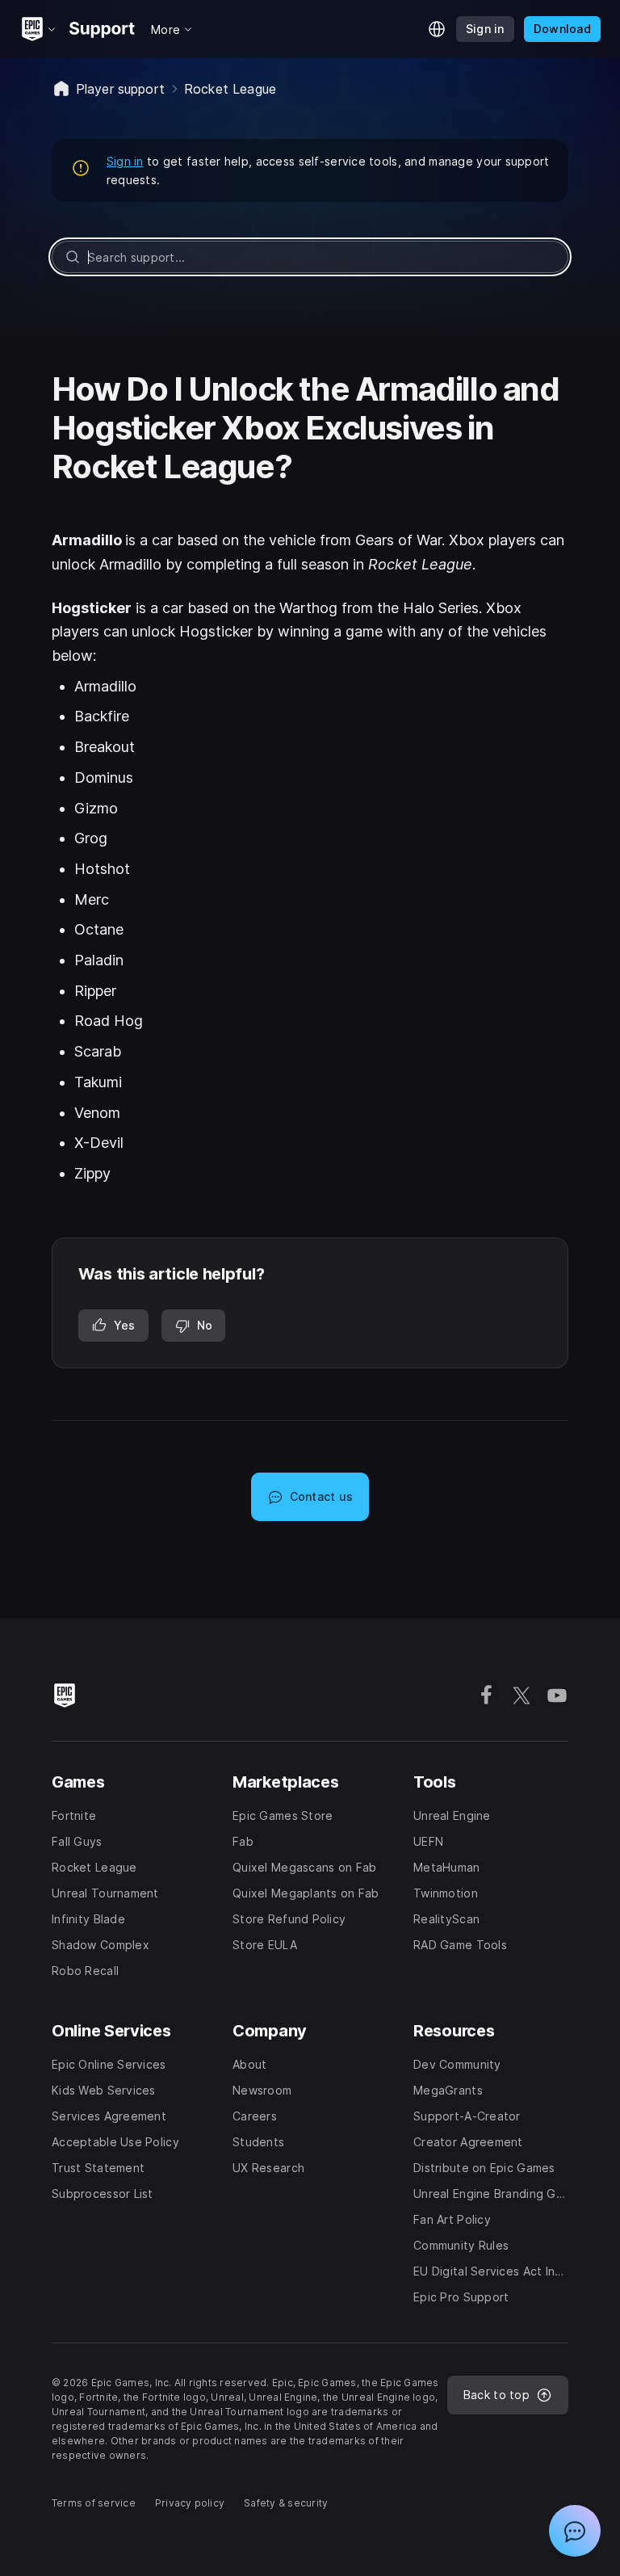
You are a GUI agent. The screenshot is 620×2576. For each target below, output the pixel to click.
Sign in (125, 161)
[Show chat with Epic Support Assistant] (575, 2531)
